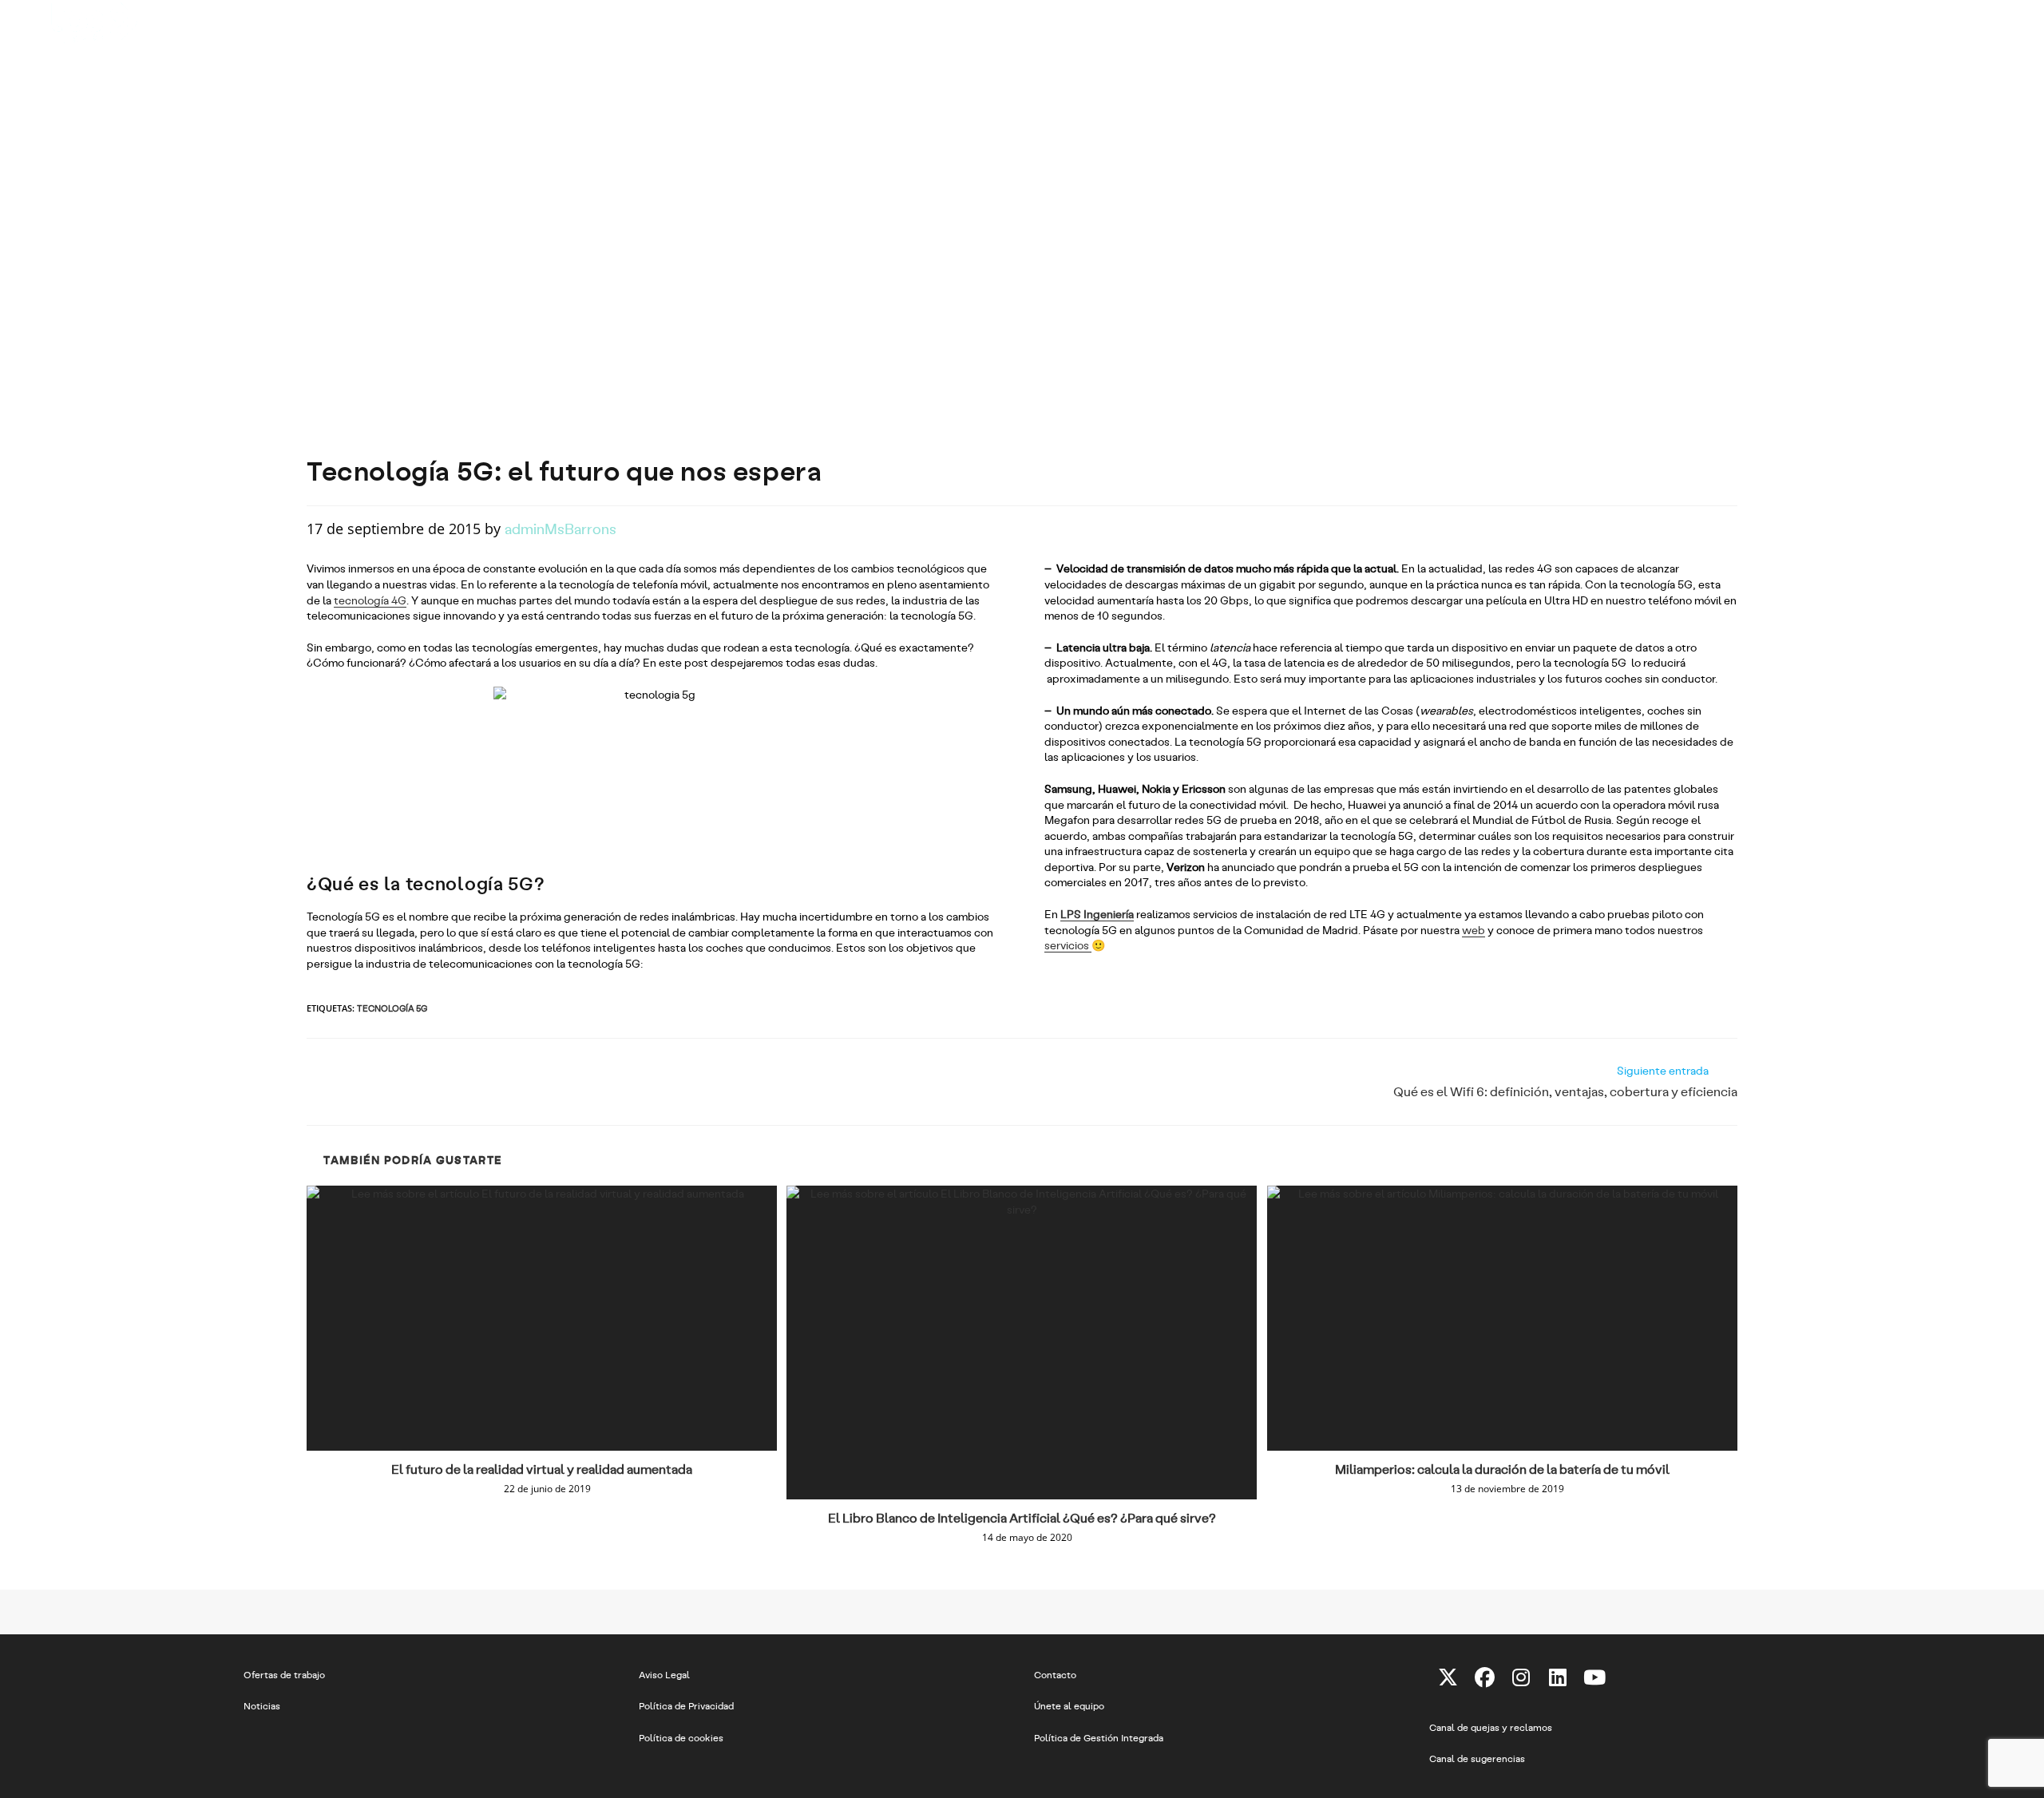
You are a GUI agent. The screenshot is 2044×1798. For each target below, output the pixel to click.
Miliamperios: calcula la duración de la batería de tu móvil (1502, 1469)
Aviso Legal (664, 1674)
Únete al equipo (1069, 1705)
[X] (1448, 1677)
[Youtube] (1594, 1677)
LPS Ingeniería (1097, 914)
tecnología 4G (370, 600)
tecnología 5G (392, 1008)
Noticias (262, 1705)
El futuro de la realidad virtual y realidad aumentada (542, 1469)
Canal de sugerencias (1477, 1758)
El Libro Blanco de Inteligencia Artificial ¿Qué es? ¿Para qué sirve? (1022, 1517)
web (1474, 930)
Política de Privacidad (686, 1705)
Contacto (1055, 1674)
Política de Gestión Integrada (1099, 1737)
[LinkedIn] (1558, 1677)
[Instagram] (1521, 1677)
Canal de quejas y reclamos (1491, 1727)
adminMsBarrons (561, 528)
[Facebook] (1484, 1677)
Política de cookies (681, 1737)
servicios (1068, 945)
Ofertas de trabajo (284, 1674)
